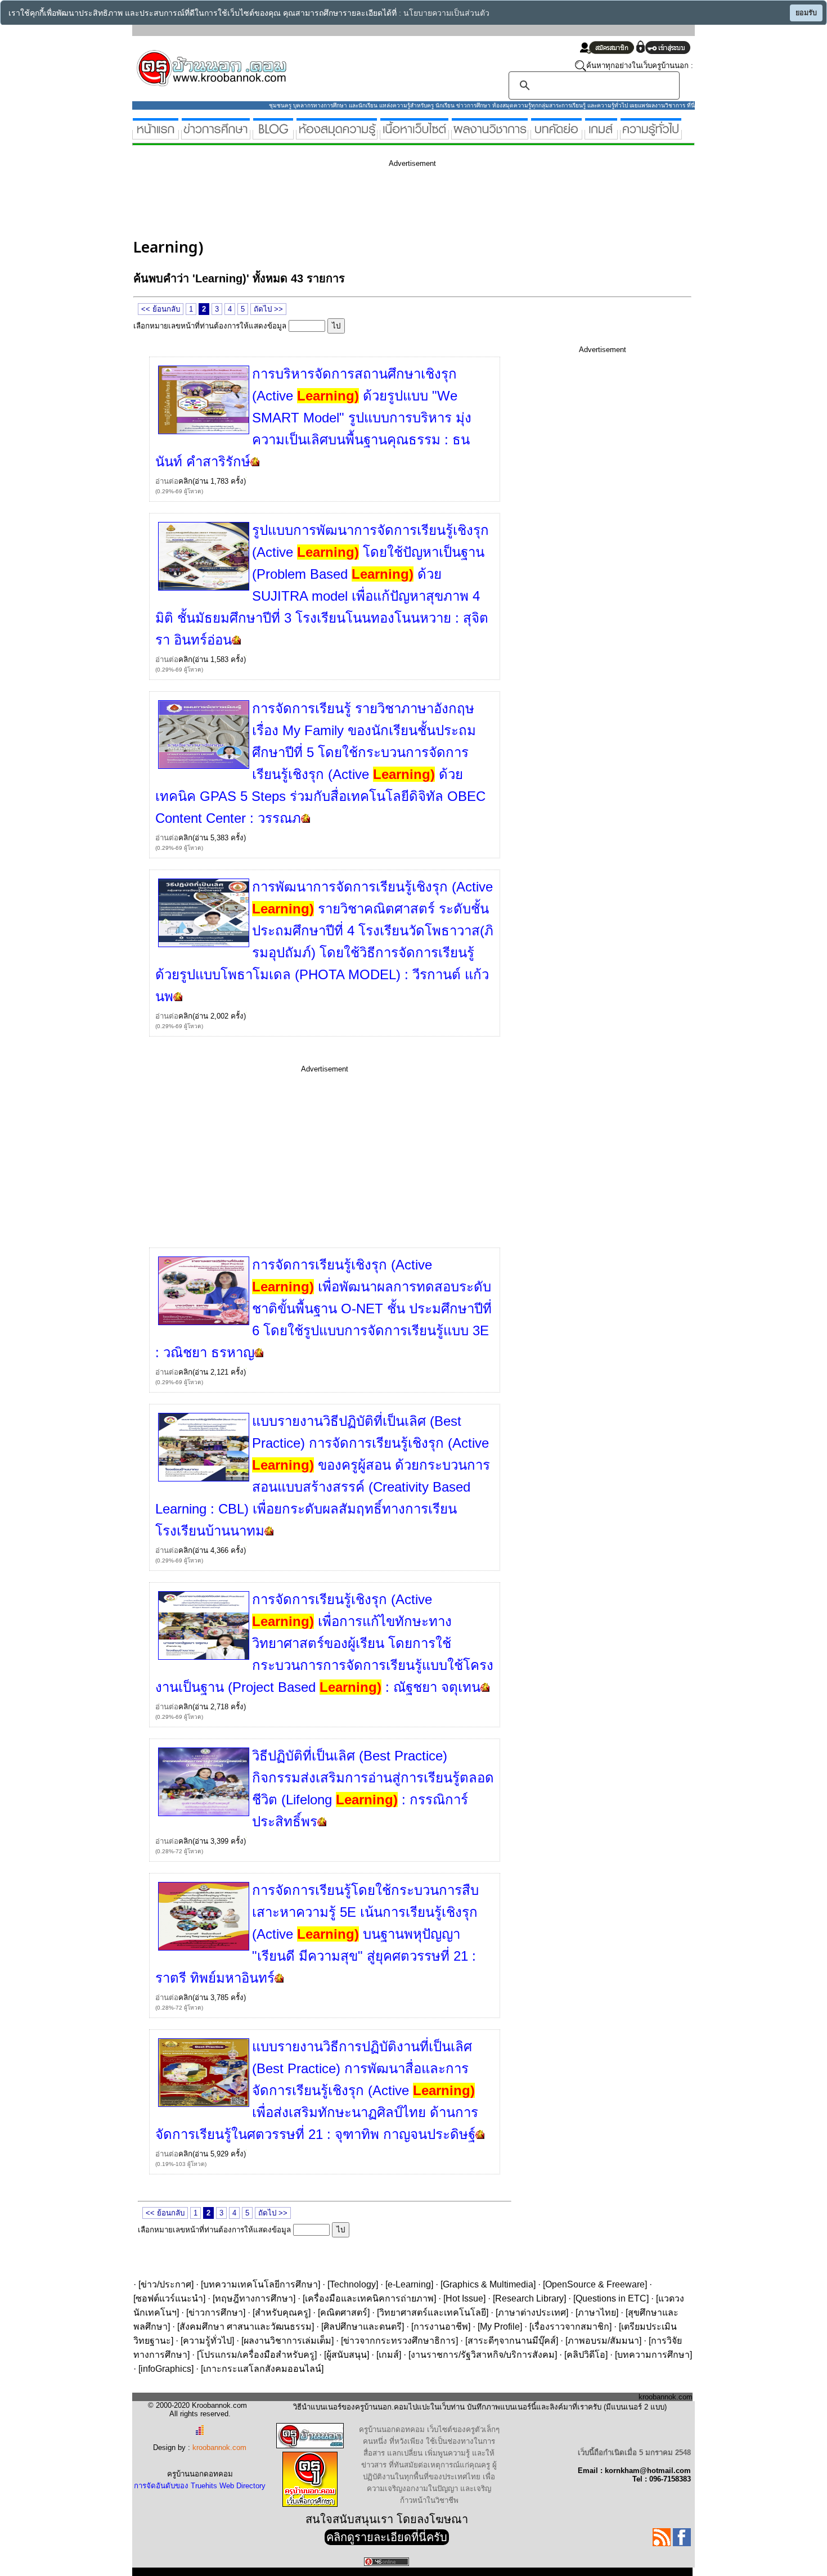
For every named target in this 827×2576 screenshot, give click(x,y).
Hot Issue (464, 2298)
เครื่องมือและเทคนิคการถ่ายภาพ (369, 2298)
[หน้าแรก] (156, 135)
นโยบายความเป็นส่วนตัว (446, 13)
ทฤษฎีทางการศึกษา (254, 2298)
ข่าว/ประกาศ (166, 2284)
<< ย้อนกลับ (161, 309)
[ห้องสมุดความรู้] (337, 135)
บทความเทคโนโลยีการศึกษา (260, 2284)
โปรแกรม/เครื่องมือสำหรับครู (257, 2355)
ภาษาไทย (597, 2312)
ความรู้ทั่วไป (207, 2341)
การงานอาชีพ (441, 2327)
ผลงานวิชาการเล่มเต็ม (287, 2341)
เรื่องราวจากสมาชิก (570, 2327)
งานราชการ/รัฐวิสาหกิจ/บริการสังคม (483, 2355)
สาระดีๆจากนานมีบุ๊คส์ (512, 2341)
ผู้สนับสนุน (347, 2355)
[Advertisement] (338, 201)
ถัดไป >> (268, 309)
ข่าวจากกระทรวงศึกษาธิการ (399, 2341)
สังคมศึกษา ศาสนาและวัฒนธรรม (246, 2327)
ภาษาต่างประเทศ (532, 2312)
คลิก (185, 481)
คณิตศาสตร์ (344, 2312)
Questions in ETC (611, 2298)
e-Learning (409, 2284)
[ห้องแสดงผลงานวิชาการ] (490, 135)
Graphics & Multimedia (488, 2284)
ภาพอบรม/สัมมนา (603, 2341)
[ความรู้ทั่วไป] (651, 135)
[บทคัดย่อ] (556, 135)
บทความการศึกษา (653, 2355)
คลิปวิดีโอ (586, 2355)
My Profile (500, 2327)
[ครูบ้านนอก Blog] (273, 135)
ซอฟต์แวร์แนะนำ (169, 2298)
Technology (353, 2284)
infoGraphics (166, 2369)
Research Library (529, 2298)
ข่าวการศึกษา (216, 2312)
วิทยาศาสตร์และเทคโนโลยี (433, 2312)
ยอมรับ (806, 13)
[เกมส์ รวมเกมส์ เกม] (601, 135)
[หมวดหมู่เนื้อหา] (414, 135)
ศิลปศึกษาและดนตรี (363, 2327)
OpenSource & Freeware (595, 2284)
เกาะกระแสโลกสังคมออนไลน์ (262, 2369)
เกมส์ (389, 2355)
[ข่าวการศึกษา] (216, 135)
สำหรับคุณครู (282, 2312)
